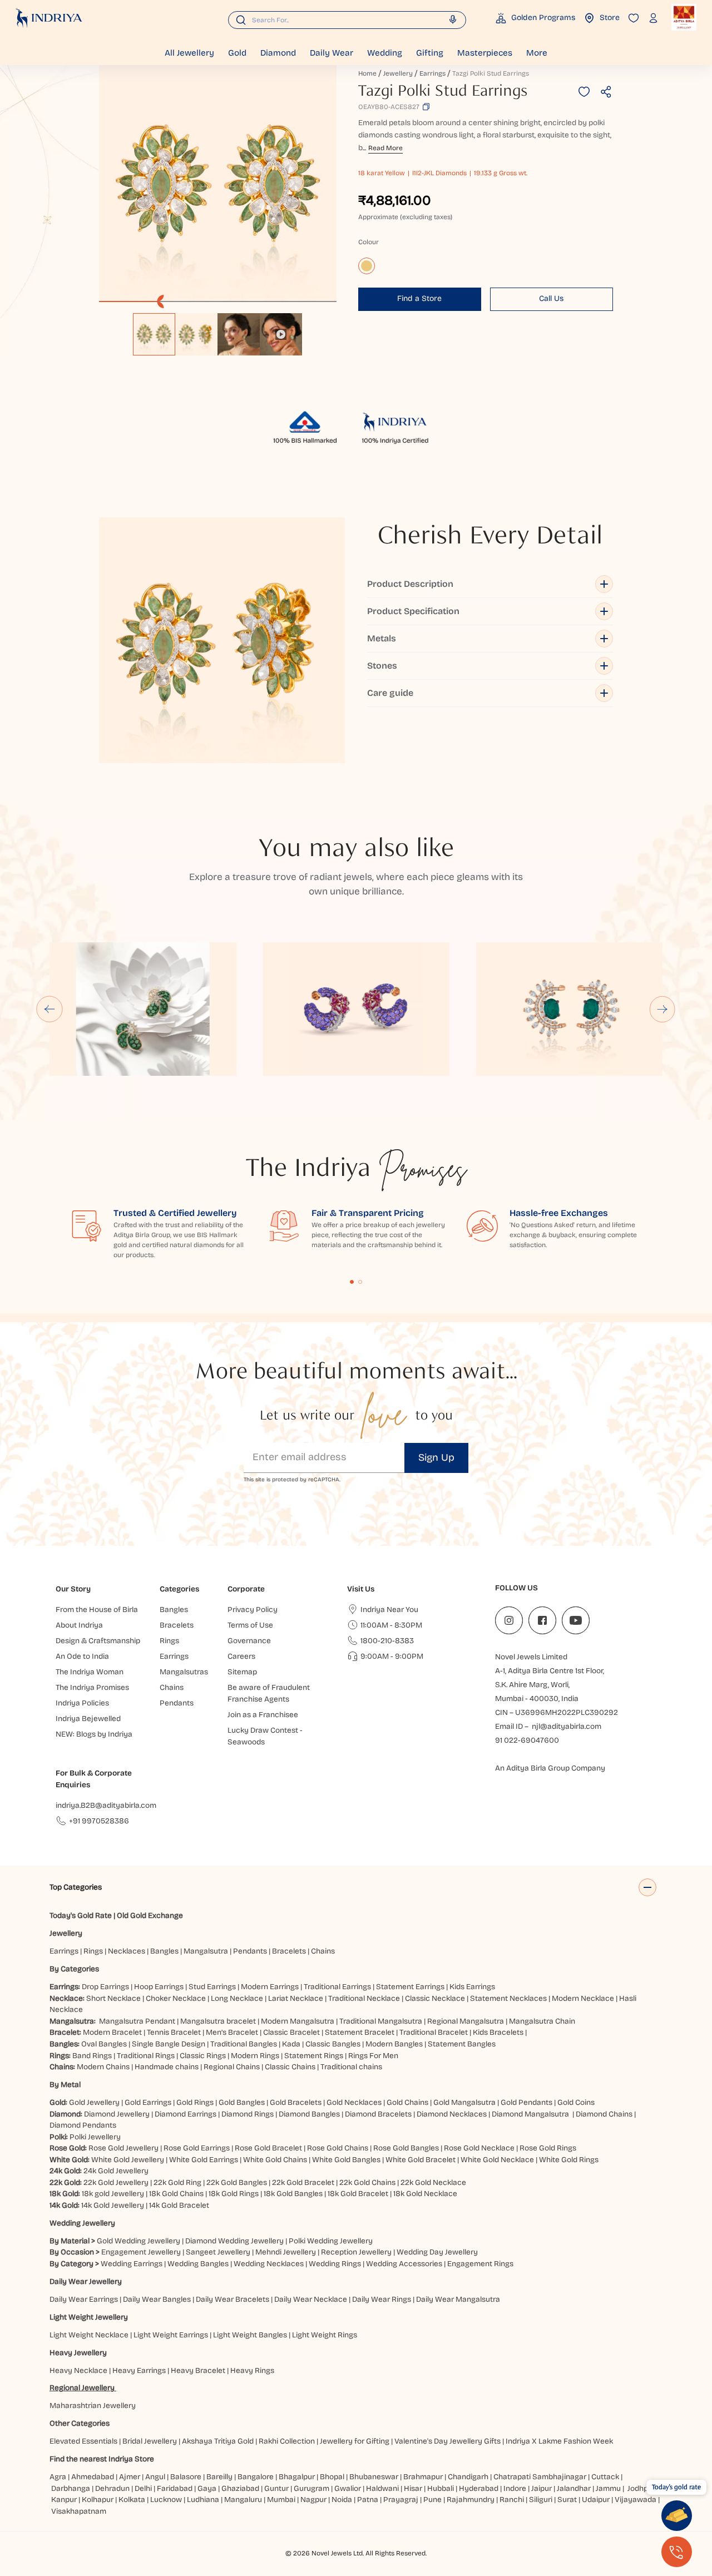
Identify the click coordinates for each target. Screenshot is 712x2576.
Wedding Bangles (198, 2264)
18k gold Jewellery (113, 2194)
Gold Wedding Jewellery (139, 2241)
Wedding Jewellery (82, 2223)
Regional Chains (232, 2067)
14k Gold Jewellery (113, 2205)
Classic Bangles (333, 2044)
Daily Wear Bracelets (233, 2299)
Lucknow (166, 2500)
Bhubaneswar (374, 2477)
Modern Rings (255, 2056)
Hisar (413, 2488)
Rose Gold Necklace (479, 2148)
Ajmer (130, 2477)
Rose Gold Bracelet (268, 2148)
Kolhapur (98, 2500)
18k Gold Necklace (425, 2194)
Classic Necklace (435, 1998)
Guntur (276, 2488)
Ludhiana (203, 2500)
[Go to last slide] (50, 1009)
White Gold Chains (275, 2160)
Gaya (207, 2488)
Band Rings (92, 2056)
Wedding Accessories (404, 2264)
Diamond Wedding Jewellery (234, 2241)
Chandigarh (468, 2477)
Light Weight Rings (325, 2335)
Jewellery (398, 73)
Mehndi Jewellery (286, 2252)
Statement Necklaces (508, 1998)
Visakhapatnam (80, 2511)
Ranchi (512, 2500)
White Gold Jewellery (128, 2160)
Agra (58, 2477)
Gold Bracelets (296, 2102)
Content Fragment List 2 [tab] (360, 1282)
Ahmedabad (93, 2477)
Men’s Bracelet (232, 2032)
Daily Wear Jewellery (86, 2281)
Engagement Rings (480, 2264)
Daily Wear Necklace (311, 2299)
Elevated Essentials (83, 2441)
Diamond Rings (248, 2114)
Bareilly (219, 2477)
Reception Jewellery (356, 2252)
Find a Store (419, 298)
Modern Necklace (583, 1998)
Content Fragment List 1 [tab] (352, 1282)
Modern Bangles (394, 2044)
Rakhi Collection (287, 2441)
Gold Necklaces (354, 2102)
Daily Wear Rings (382, 2299)
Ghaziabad (240, 2488)
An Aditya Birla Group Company (550, 1768)
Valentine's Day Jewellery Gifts (448, 2441)
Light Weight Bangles (250, 2335)
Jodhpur (641, 2488)
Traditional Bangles (244, 2044)
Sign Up (436, 1457)
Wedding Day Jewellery (437, 2252)
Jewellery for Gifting (355, 2441)
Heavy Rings (252, 2370)
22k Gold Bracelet (303, 2182)
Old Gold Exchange (150, 1915)
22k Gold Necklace (433, 2182)
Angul (155, 2477)
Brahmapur (423, 2477)
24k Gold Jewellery (116, 2171)
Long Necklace (237, 1998)
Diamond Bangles (309, 2114)
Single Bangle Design (169, 2044)
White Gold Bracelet (421, 2160)
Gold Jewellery (94, 2102)
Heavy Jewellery (78, 2353)
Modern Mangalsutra (298, 2021)
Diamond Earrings (186, 2114)
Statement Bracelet (360, 2032)
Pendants (250, 1951)
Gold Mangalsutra (464, 2102)
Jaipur (542, 2488)
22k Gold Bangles (237, 2182)
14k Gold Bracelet (179, 2205)
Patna (368, 2500)
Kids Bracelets (498, 2032)
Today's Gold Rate (81, 1915)
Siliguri (541, 2500)
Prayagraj (401, 2500)
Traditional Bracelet (434, 2032)
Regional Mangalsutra (466, 2021)
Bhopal (332, 2477)
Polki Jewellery (95, 2137)
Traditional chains (351, 2067)
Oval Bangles (104, 2044)
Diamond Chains (604, 2114)
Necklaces (127, 1951)
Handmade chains (167, 2067)
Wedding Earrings (132, 2264)
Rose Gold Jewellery (123, 2148)
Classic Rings (203, 2056)
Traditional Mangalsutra (381, 2021)
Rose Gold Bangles (406, 2148)
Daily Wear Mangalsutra (458, 2299)
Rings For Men (373, 2056)
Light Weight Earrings (171, 2335)
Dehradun (112, 2488)
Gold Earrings (148, 2102)
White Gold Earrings (204, 2160)
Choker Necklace (176, 1998)
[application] (218, 183)
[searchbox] (347, 20)
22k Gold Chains (367, 2182)
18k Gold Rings (234, 2194)
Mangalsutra (206, 1951)
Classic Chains (290, 2067)
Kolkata (132, 2500)
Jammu (608, 2488)
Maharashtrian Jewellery (93, 2406)
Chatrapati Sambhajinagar (540, 2477)
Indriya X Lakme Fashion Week (559, 2441)
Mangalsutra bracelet (218, 2021)
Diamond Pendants (83, 2125)
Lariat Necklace (296, 1998)
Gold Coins (576, 2102)
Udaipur (596, 2500)
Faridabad (175, 2488)
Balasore (186, 2477)
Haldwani (382, 2488)
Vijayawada (636, 2500)
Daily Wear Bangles (157, 2299)
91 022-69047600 (527, 1740)
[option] (154, 334)
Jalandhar (574, 2488)
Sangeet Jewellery (218, 2252)
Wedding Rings (335, 2264)
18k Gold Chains (176, 2194)
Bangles (164, 1951)
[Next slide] (662, 1009)
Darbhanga (71, 2488)
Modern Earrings (270, 1987)
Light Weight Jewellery (89, 2317)
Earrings (432, 73)
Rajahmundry (471, 2500)
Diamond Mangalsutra (530, 2114)
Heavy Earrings (139, 2370)
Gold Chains (407, 2102)
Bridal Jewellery (150, 2441)
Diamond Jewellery (117, 2114)
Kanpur (64, 2500)
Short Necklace (113, 1998)
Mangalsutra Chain (542, 2021)
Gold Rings (195, 2102)
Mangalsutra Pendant (137, 2021)
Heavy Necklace (78, 2370)
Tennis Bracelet (174, 2032)
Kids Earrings (472, 1987)
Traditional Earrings (337, 1987)
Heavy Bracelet (198, 2370)
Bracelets (289, 1951)
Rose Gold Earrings (197, 2148)
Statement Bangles (462, 2044)
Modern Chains (103, 2067)
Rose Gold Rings (548, 2148)
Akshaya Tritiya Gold (218, 2441)
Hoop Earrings (159, 1987)
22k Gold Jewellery (116, 2182)
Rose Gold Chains (338, 2148)
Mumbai (281, 2500)
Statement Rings (314, 2056)
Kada (291, 2044)
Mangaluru (243, 2500)
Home (367, 73)
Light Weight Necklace (89, 2335)
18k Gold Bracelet (358, 2194)
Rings (93, 1951)
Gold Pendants (526, 2102)
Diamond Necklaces (452, 2114)
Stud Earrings (212, 1987)
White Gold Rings (569, 2160)
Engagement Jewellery (141, 2252)
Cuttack (605, 2477)
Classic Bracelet (291, 2032)
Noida (342, 2500)
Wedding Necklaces (269, 2264)
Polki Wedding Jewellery (331, 2241)
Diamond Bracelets (378, 2114)
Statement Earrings (410, 1987)
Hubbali (441, 2488)
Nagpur (313, 2500)
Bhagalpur (297, 2477)
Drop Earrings (105, 1987)
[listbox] (218, 329)
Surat (567, 2500)
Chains (323, 1951)
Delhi (143, 2488)
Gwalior (348, 2488)
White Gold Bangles (346, 2160)
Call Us (551, 298)
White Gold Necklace (497, 2160)
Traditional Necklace (364, 1998)
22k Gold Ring (177, 2182)
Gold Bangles (242, 2102)
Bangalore (256, 2477)
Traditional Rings (146, 2056)
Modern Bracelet (112, 2032)
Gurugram (311, 2488)
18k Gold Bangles (293, 2194)
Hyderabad (479, 2488)
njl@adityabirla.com (567, 1726)
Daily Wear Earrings (84, 2299)
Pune (432, 2500)
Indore (515, 2488)
